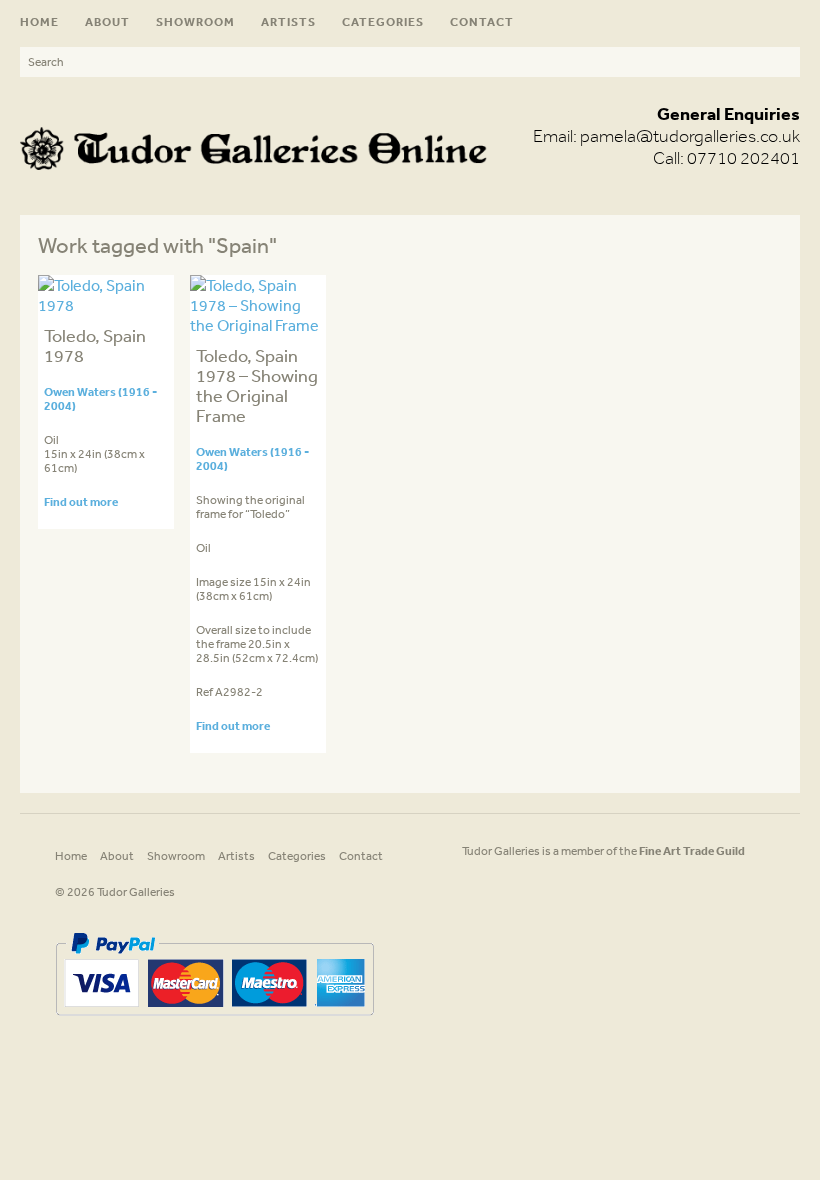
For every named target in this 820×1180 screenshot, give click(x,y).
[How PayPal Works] (214, 1023)
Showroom (195, 21)
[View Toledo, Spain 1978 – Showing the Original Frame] (258, 325)
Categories (383, 21)
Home (39, 21)
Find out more (81, 501)
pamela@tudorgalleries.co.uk (690, 136)
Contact (482, 21)
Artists (288, 21)
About (107, 21)
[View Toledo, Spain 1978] (106, 305)
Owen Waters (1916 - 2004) (100, 398)
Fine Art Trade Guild (692, 850)
